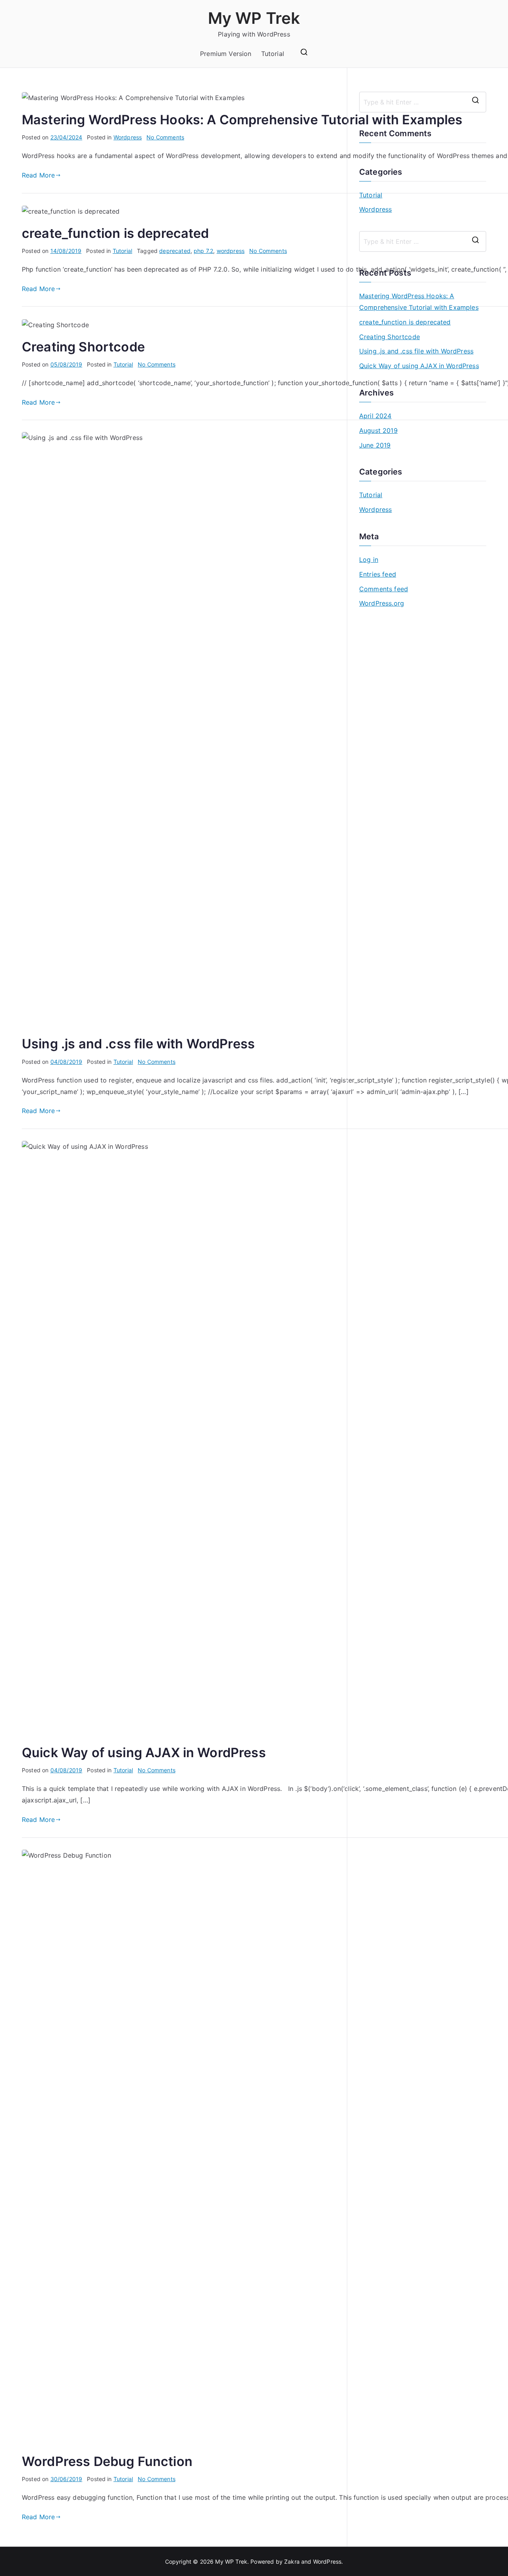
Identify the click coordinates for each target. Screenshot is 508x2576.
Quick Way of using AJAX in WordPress (144, 1753)
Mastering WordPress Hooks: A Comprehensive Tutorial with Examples (242, 120)
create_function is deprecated (115, 233)
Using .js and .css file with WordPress (138, 1044)
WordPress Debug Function (107, 2461)
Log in (369, 560)
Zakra (292, 2562)
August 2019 (378, 430)
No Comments (165, 137)
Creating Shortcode (83, 347)
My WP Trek (254, 18)
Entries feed (378, 574)
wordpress (231, 251)
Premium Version (226, 54)
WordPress (327, 2562)
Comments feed (384, 589)
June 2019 (375, 445)
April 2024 (375, 416)
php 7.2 (203, 251)
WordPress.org (382, 603)
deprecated (175, 251)
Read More (38, 175)
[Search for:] (423, 102)
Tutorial (273, 54)
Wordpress (128, 137)
